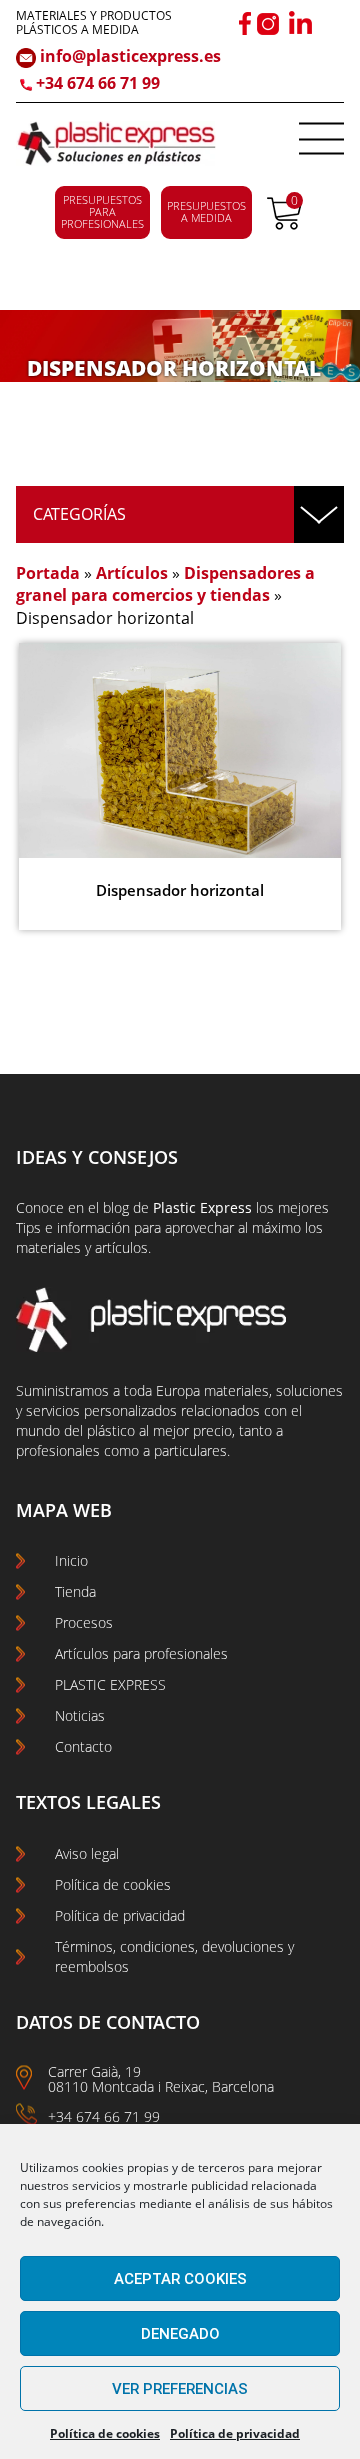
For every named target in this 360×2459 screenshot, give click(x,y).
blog (116, 1207)
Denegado (180, 2334)
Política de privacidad (235, 2433)
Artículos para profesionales (141, 1653)
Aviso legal (87, 1853)
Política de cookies (105, 2433)
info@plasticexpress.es (128, 56)
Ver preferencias (180, 2389)
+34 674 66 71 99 (98, 83)
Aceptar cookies (180, 2279)
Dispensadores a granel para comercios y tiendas (165, 584)
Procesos (84, 1622)
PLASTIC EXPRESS (110, 1684)
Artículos (132, 573)
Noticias (80, 1715)
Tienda (75, 1591)
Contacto (83, 1746)
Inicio (71, 1560)
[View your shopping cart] (284, 224)
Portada (48, 573)
